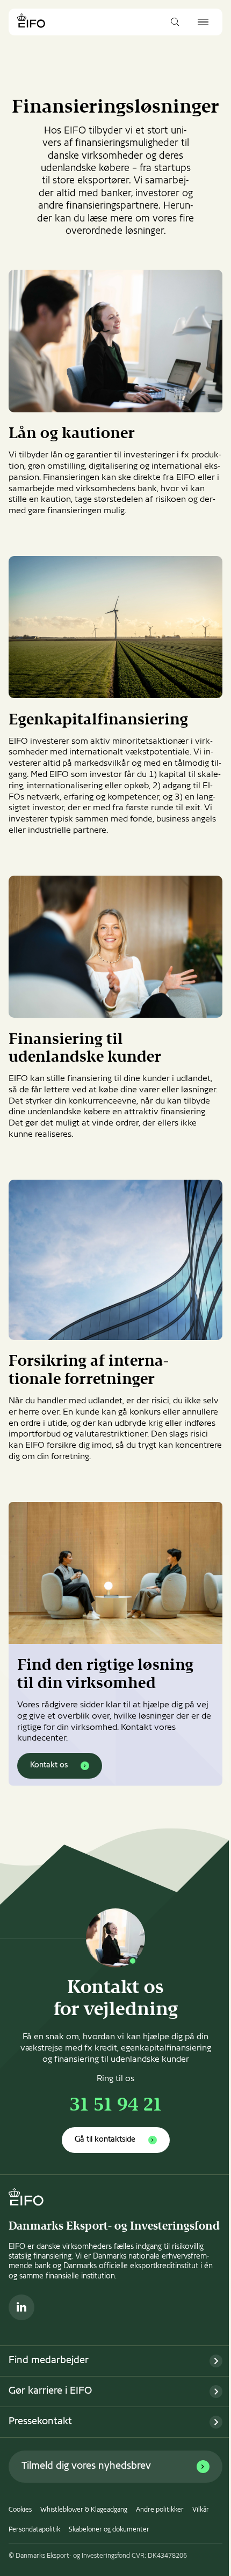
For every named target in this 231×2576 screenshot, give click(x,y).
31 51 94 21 (116, 2106)
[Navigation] (203, 22)
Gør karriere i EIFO (50, 2391)
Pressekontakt (40, 2422)
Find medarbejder (49, 2361)
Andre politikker (160, 2510)
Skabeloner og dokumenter (109, 2530)
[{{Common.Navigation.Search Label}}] (175, 22)
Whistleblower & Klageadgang (84, 2510)
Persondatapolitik (34, 2530)
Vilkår (201, 2510)
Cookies (20, 2510)
